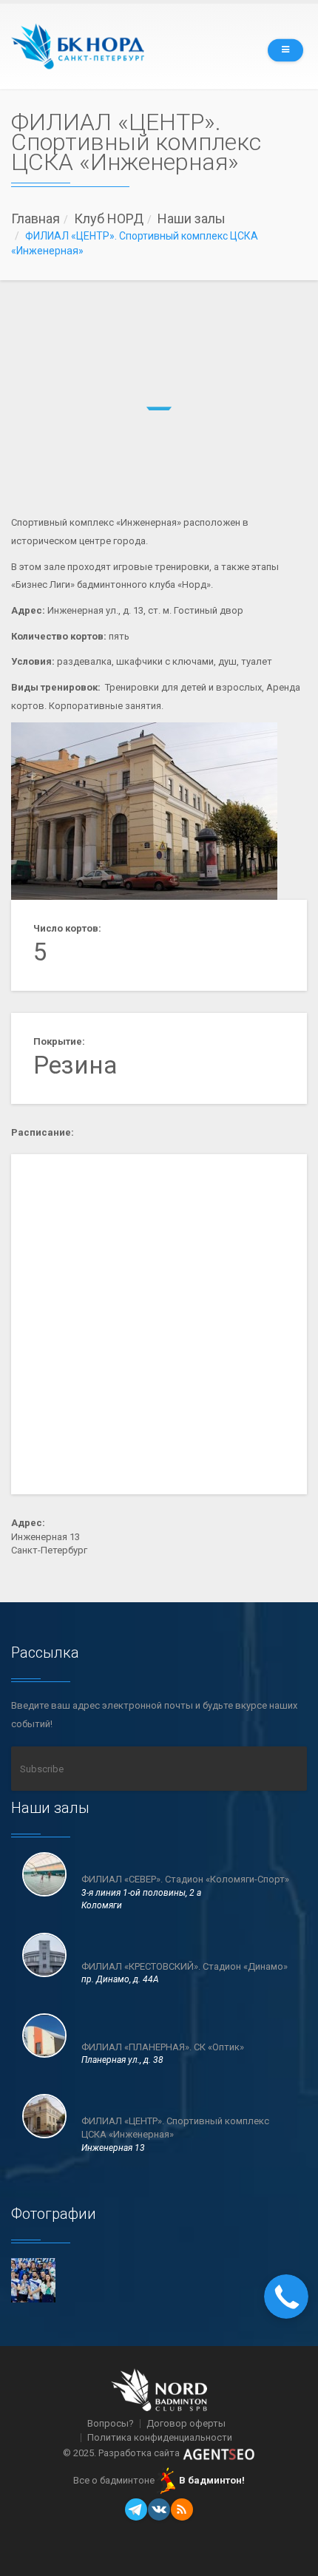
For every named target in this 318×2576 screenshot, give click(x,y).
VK (159, 2509)
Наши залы (192, 218)
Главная (35, 218)
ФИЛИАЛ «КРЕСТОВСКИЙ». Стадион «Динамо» (185, 1966)
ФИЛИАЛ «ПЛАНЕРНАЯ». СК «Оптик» (163, 2047)
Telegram (136, 2509)
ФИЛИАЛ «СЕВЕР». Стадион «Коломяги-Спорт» (185, 1879)
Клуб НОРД (109, 218)
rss (182, 2509)
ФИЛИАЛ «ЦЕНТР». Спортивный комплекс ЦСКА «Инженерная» (175, 2128)
